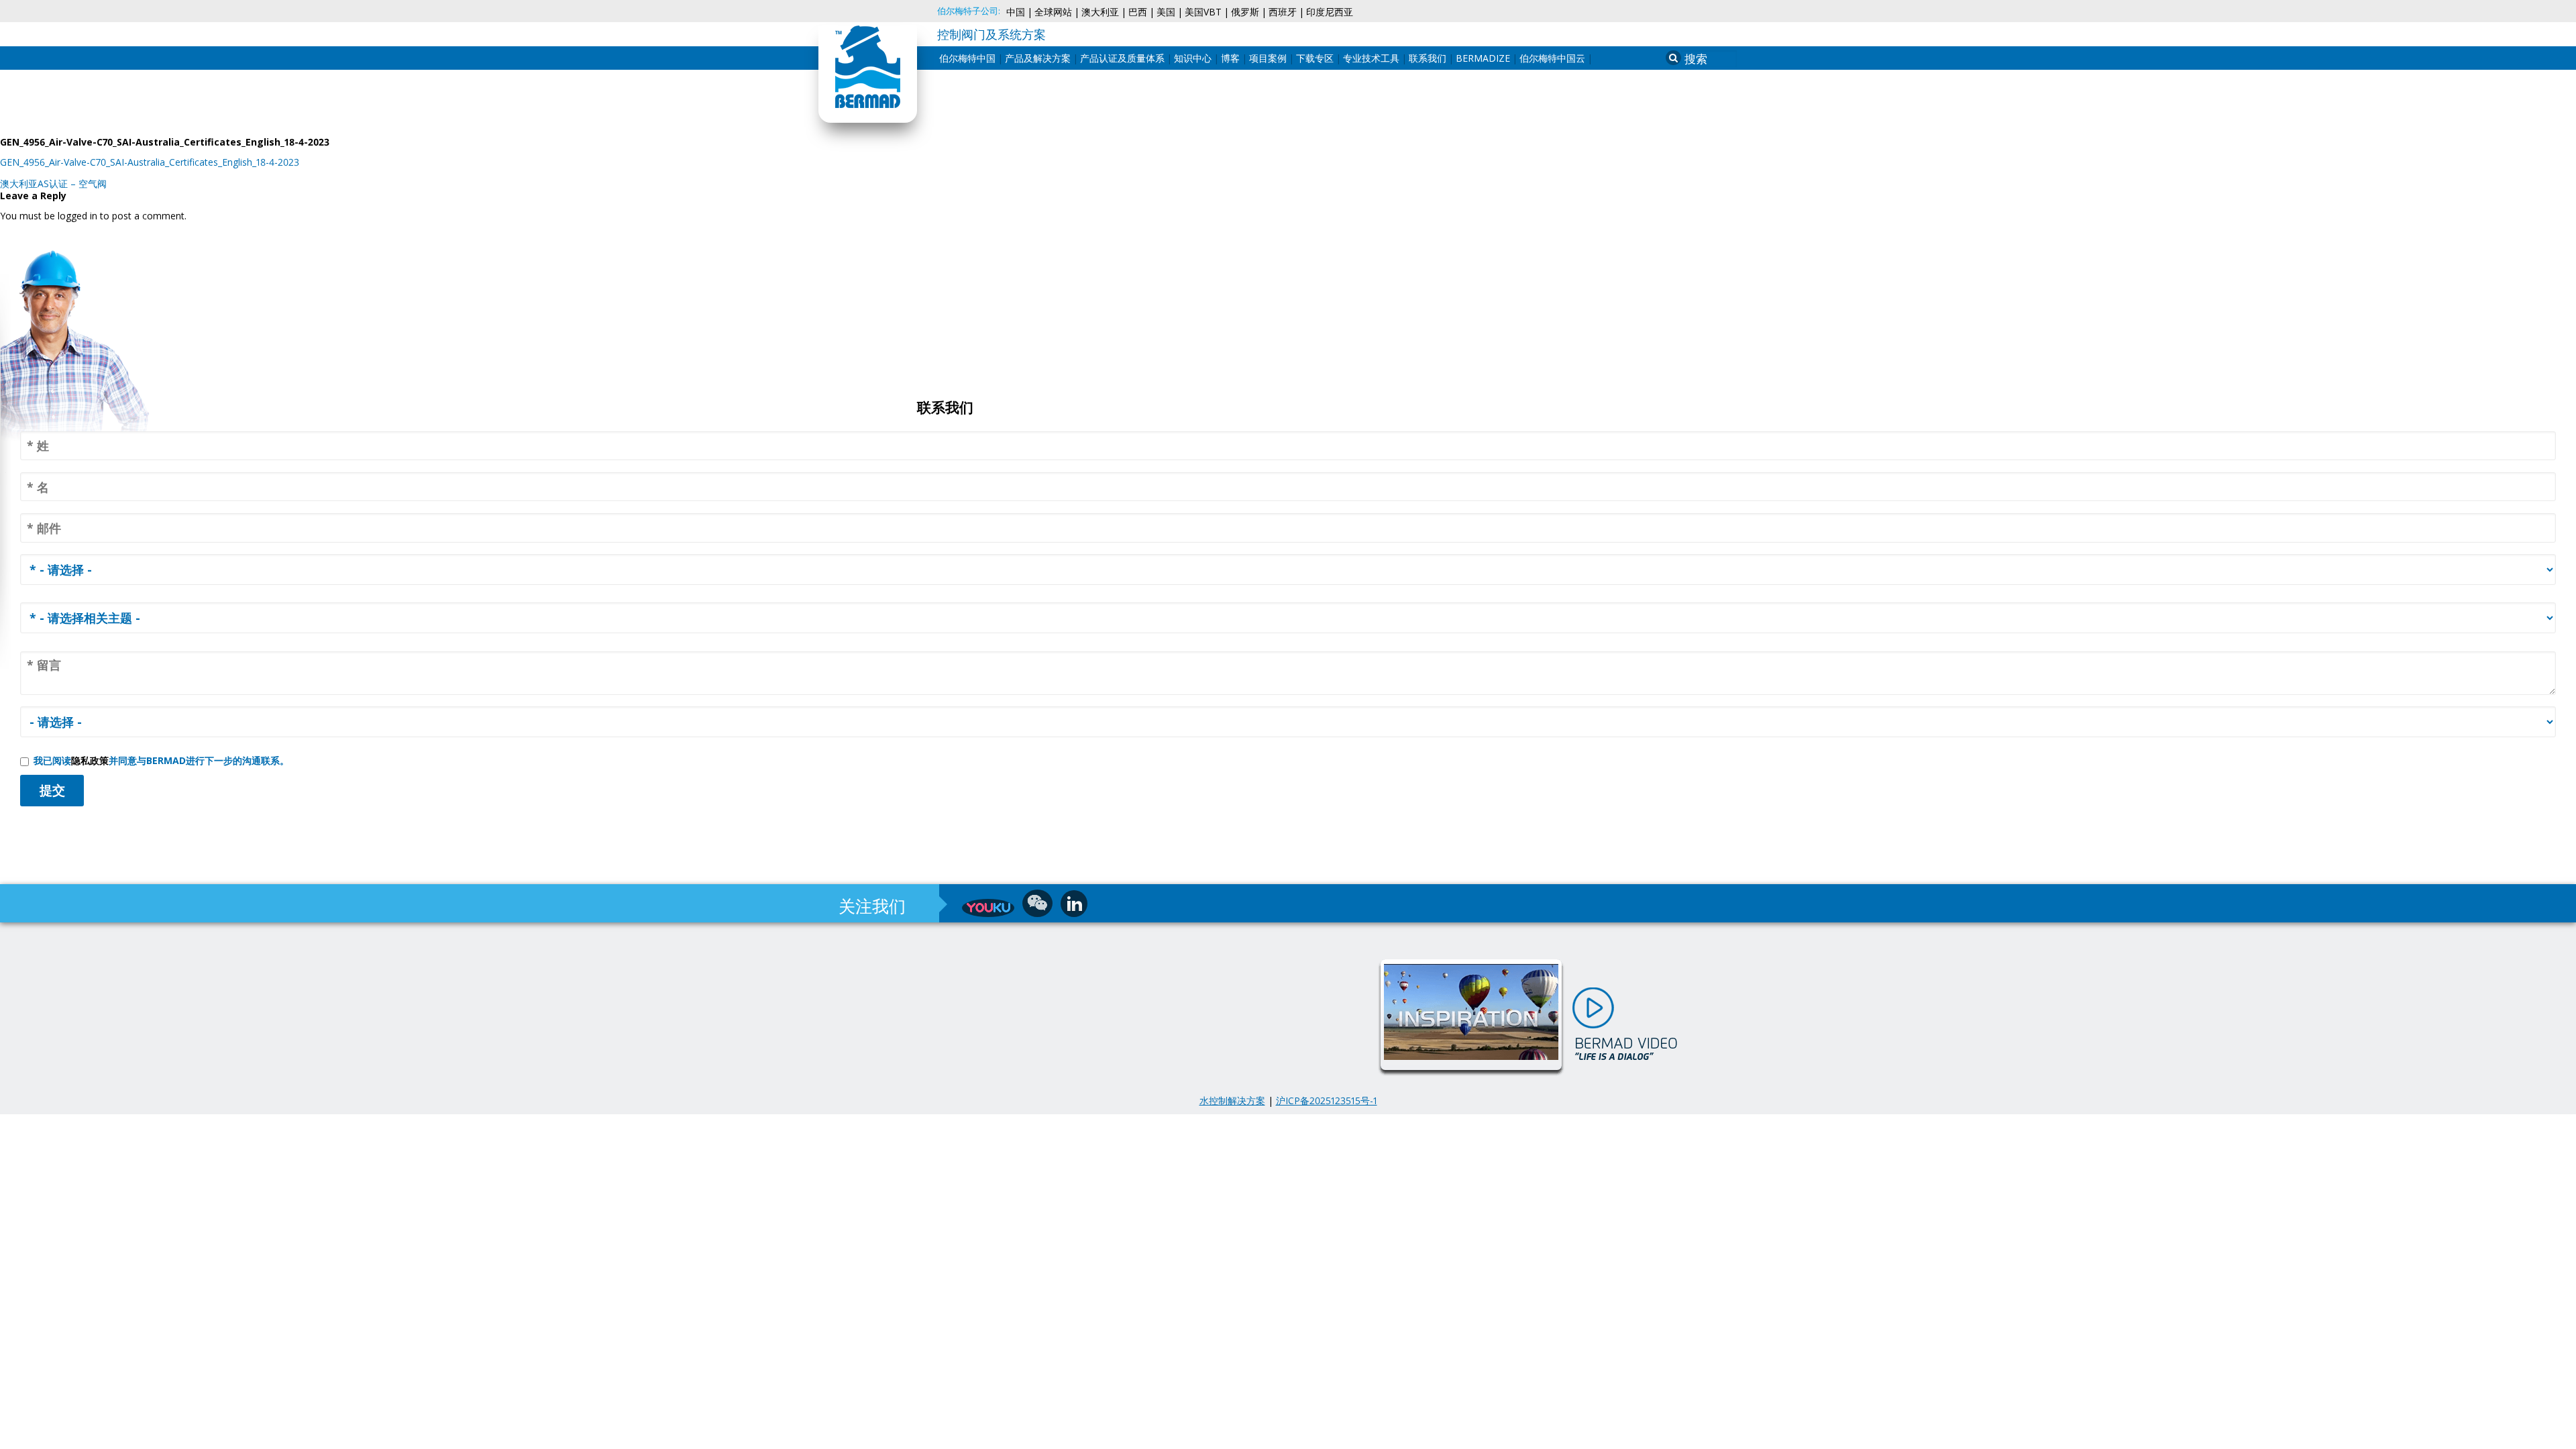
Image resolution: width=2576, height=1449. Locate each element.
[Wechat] (1037, 903)
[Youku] (988, 908)
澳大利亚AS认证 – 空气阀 (53, 183)
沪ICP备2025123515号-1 (1327, 1101)
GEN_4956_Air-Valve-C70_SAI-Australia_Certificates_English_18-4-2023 (150, 162)
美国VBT (1203, 12)
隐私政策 (90, 760)
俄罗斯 (1245, 12)
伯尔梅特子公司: (969, 11)
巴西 (1138, 12)
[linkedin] (1074, 904)
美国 (1166, 12)
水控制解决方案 (1232, 1101)
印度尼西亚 (1330, 12)
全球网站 (1053, 12)
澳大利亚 (1100, 12)
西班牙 (1283, 12)
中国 (1016, 12)
